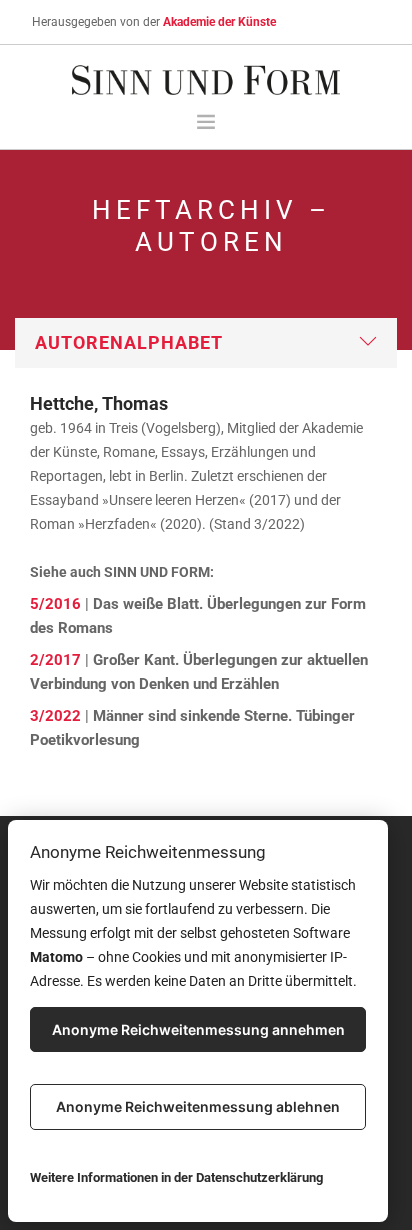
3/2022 (55, 716)
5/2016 (55, 604)
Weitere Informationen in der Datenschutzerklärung (176, 1177)
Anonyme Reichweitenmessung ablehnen (198, 1106)
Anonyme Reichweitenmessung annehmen (198, 1029)
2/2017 (55, 660)
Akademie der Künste (219, 22)
